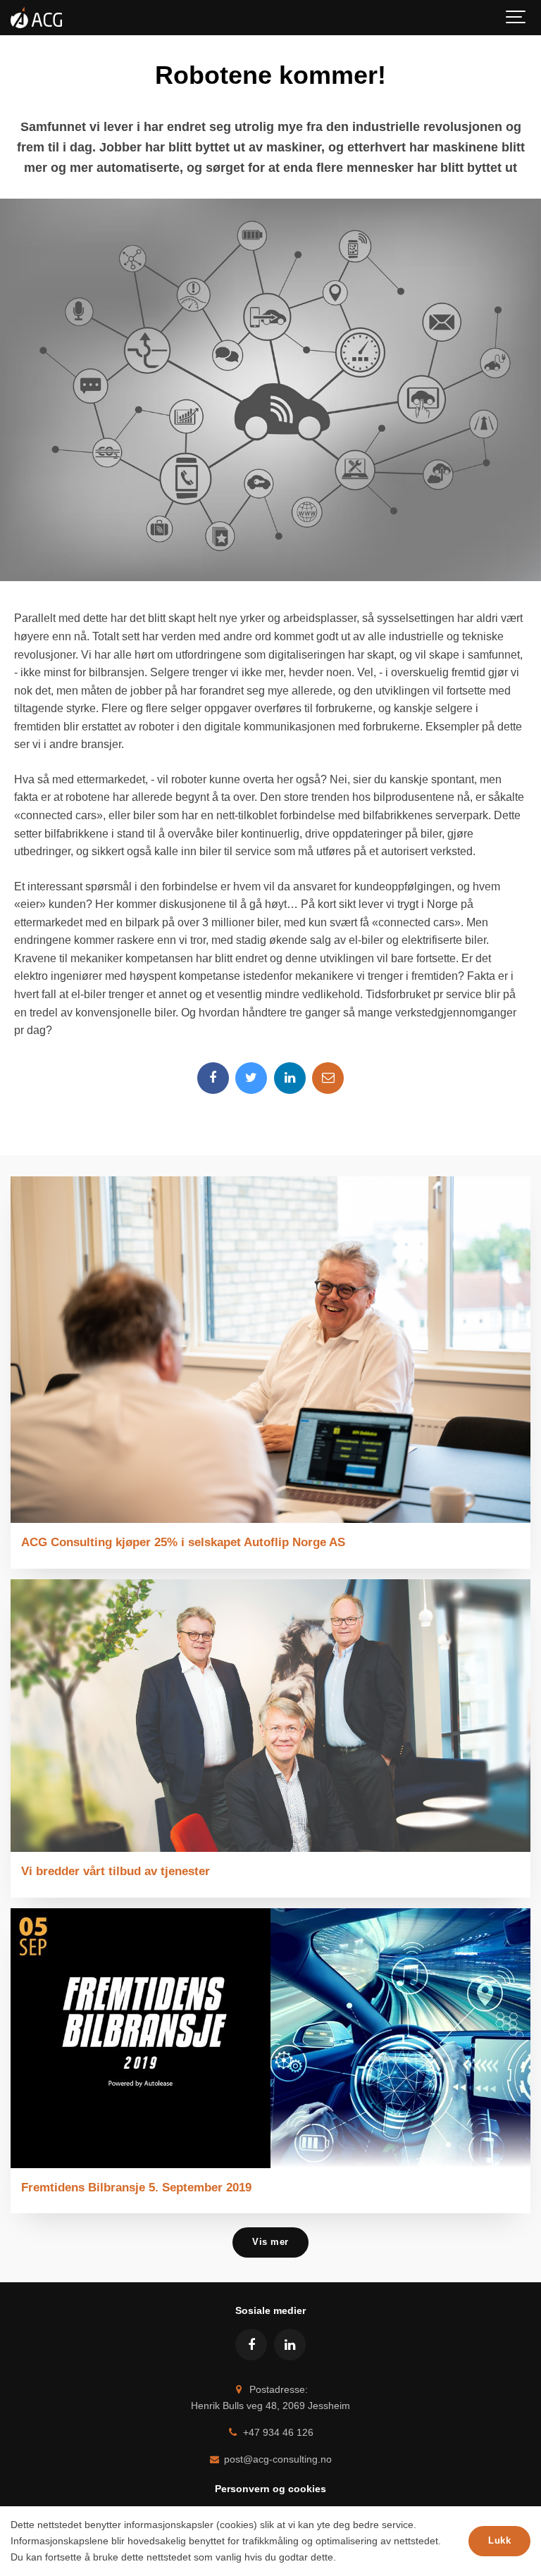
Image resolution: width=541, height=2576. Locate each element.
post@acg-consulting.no (276, 2459)
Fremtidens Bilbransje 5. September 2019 (136, 2187)
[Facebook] (213, 1078)
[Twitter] (251, 1078)
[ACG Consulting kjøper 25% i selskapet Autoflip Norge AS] (270, 1350)
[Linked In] (290, 1078)
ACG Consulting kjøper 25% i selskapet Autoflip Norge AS (183, 1542)
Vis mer (270, 2242)
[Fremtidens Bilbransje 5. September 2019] (270, 2038)
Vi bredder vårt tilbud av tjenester (116, 1871)
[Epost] (328, 1078)
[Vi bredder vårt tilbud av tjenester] (270, 1716)
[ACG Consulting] (36, 18)
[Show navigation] (516, 18)
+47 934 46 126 (277, 2432)
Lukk (499, 2540)
